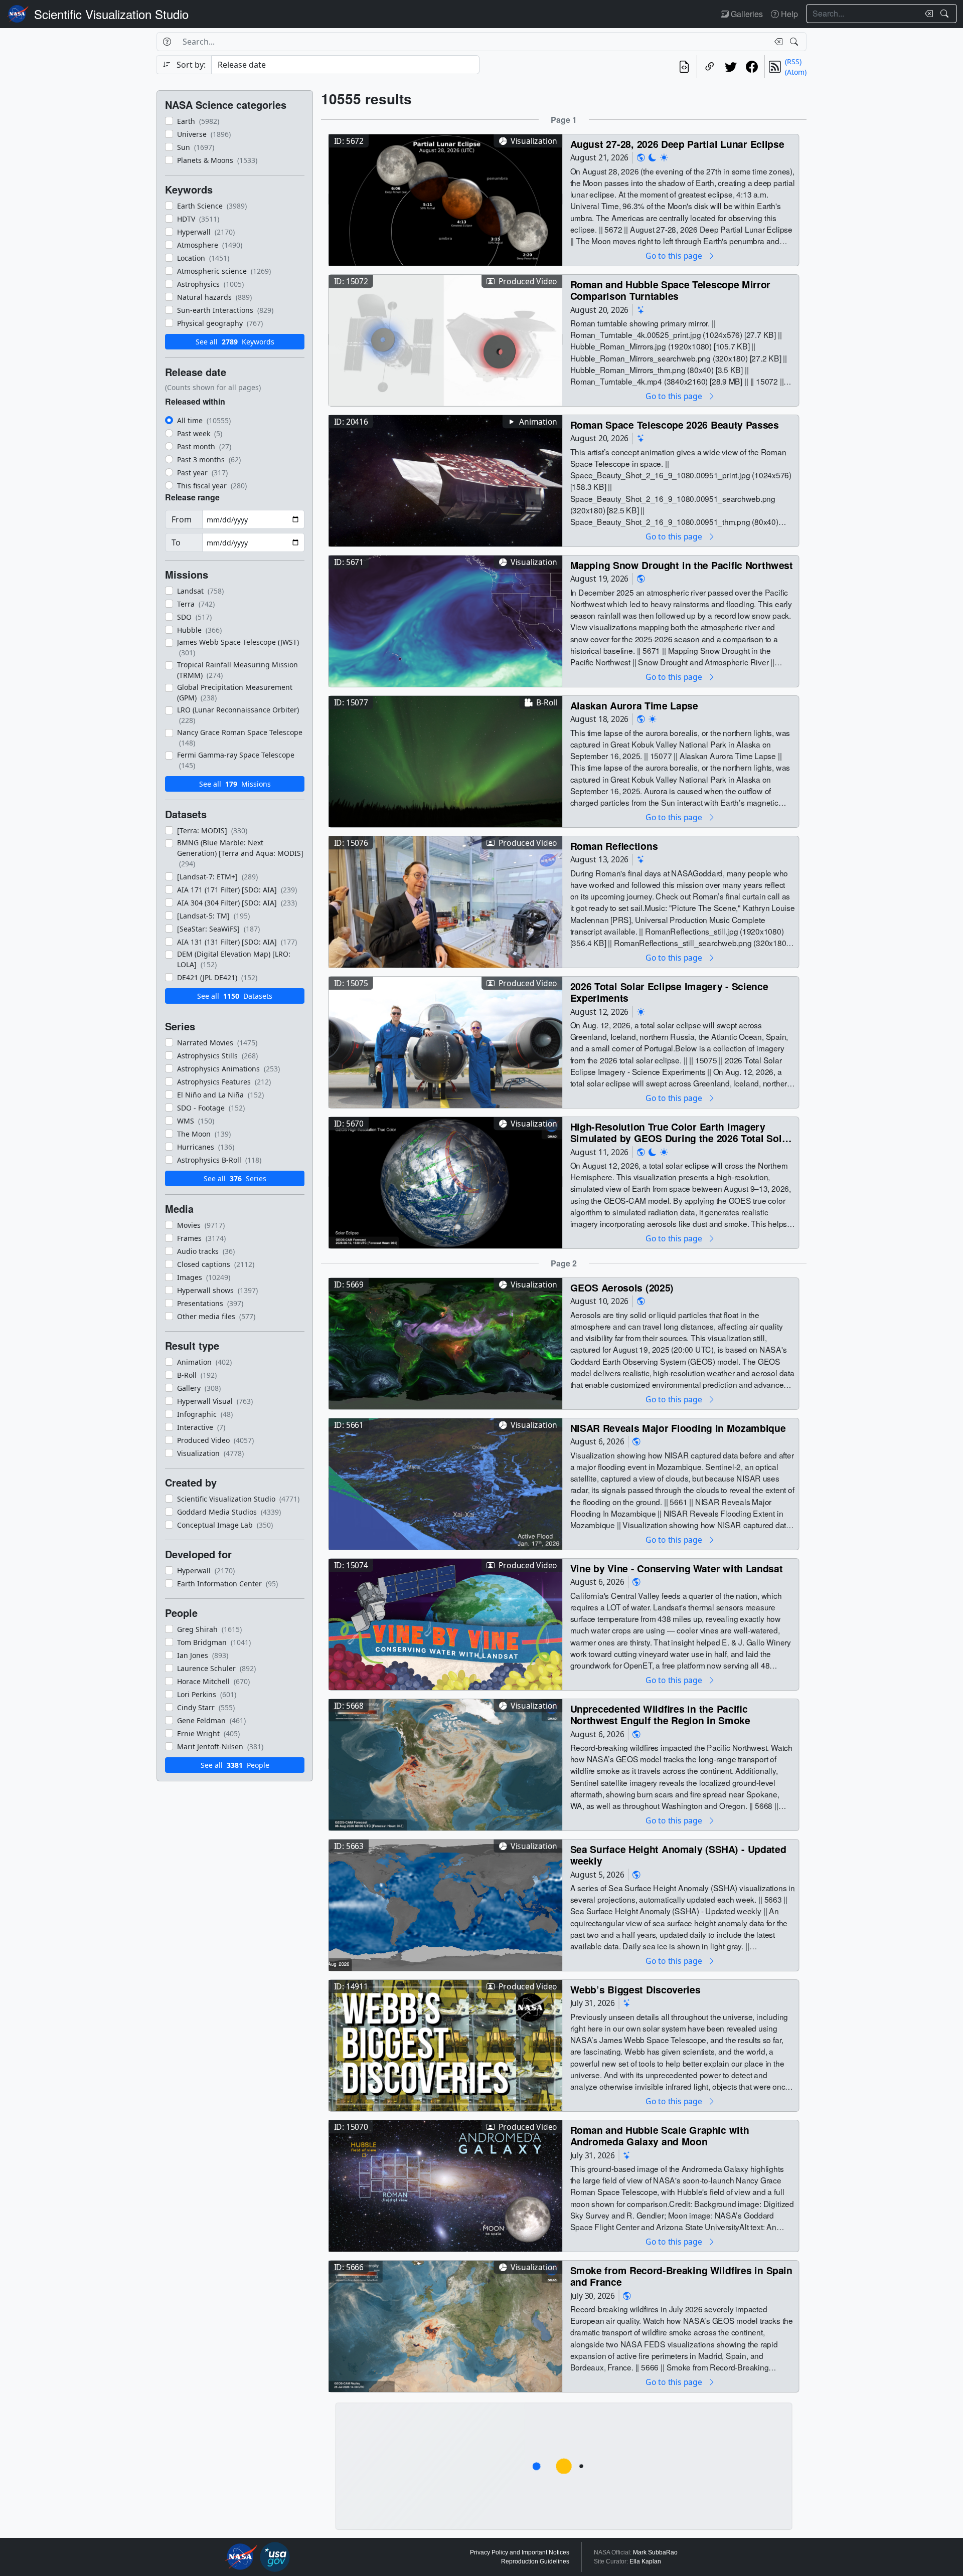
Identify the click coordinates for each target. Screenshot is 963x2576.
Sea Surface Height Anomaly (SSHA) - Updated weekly (678, 1855)
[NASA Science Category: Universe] (641, 310)
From (182, 519)
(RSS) (793, 61)
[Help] (167, 42)
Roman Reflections (614, 846)
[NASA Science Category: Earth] (641, 158)
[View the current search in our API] (684, 67)
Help (788, 14)
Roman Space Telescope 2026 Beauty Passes (675, 424)
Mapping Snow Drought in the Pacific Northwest (682, 565)
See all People (235, 1765)
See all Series (235, 1178)
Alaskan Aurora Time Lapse (634, 705)
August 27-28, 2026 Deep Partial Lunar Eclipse (677, 144)
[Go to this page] (445, 199)
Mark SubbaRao (655, 2552)
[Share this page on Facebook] (752, 67)
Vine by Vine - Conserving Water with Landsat (677, 1568)
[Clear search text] (927, 14)
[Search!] (946, 14)
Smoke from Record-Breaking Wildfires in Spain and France (681, 2276)
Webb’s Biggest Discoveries (635, 1989)
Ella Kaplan (645, 2561)
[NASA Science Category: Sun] (664, 158)
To (176, 542)
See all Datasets (235, 996)
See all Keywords (235, 342)
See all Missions (235, 784)
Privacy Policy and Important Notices (520, 2552)
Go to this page (675, 255)
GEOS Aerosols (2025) (622, 1287)
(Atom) (796, 72)
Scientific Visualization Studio (111, 14)
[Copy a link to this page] (710, 67)
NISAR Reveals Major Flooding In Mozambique (678, 1428)
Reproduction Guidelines (535, 2561)
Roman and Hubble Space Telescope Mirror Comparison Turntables (671, 290)
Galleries (746, 14)
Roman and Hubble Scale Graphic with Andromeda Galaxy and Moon (660, 2136)
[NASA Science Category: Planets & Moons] (653, 158)
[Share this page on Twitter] (731, 67)
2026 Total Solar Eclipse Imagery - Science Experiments (669, 992)
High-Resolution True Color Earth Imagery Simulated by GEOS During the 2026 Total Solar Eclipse (681, 1132)
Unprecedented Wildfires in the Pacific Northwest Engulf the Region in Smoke (660, 1714)
